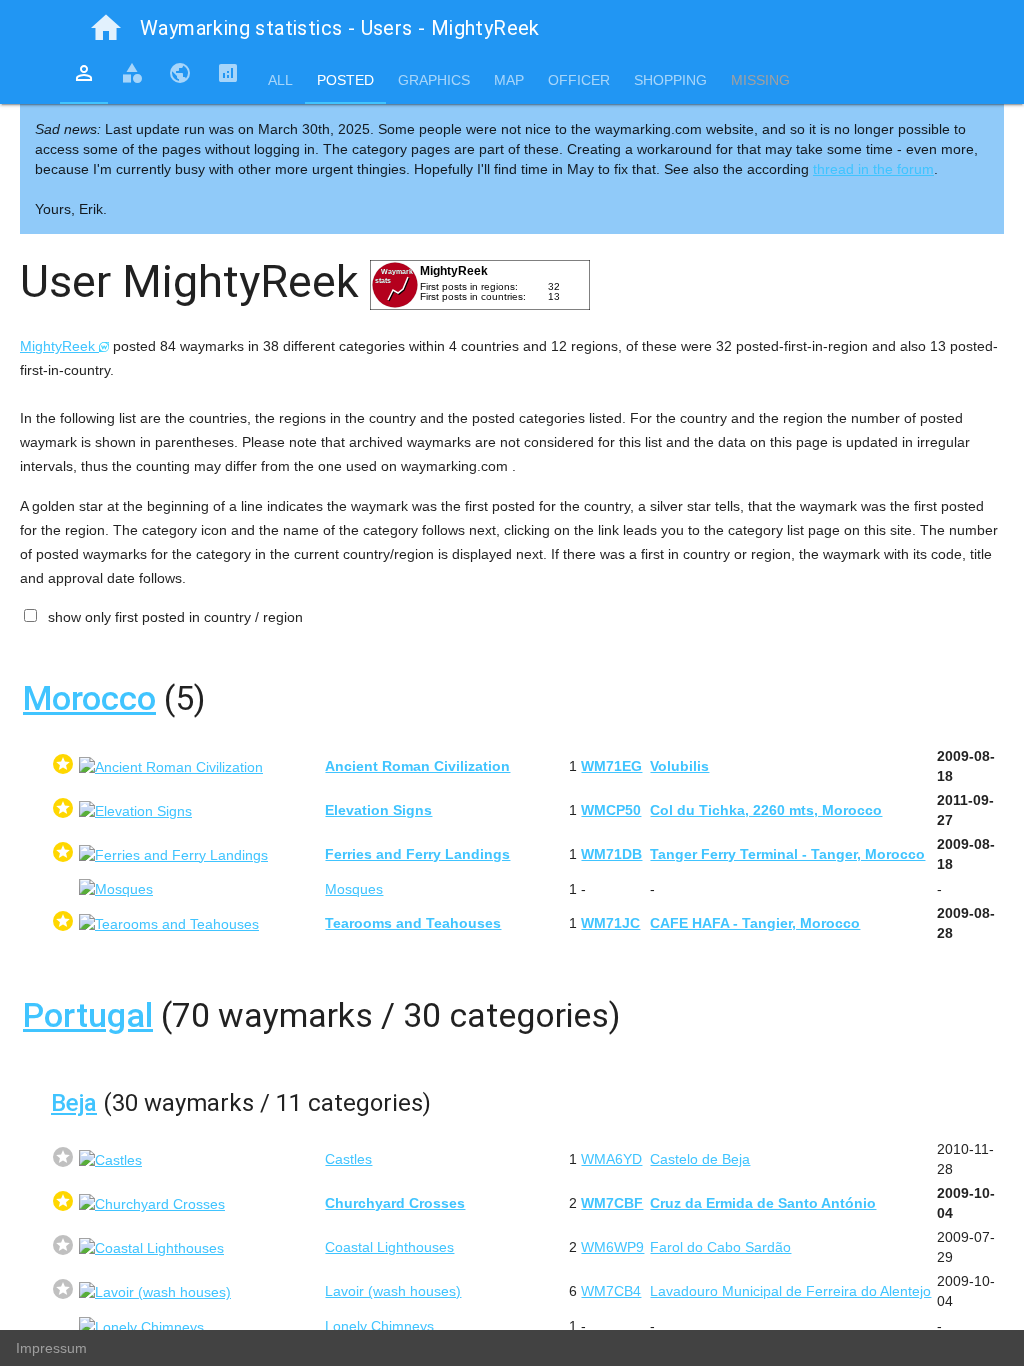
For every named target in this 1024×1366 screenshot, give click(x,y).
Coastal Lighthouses (389, 1247)
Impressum (51, 1348)
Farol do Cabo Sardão (720, 1247)
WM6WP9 (612, 1247)
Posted (345, 80)
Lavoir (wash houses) (393, 1291)
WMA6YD (611, 1159)
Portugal (88, 1015)
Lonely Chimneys (379, 1326)
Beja (74, 1103)
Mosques (354, 889)
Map (509, 80)
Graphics (434, 80)
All (280, 80)
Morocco (89, 698)
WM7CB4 (611, 1291)
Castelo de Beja (700, 1159)
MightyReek (59, 346)
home (106, 28)
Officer (579, 80)
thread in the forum (873, 169)
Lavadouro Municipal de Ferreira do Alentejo (790, 1291)
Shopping (670, 80)
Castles (348, 1159)
